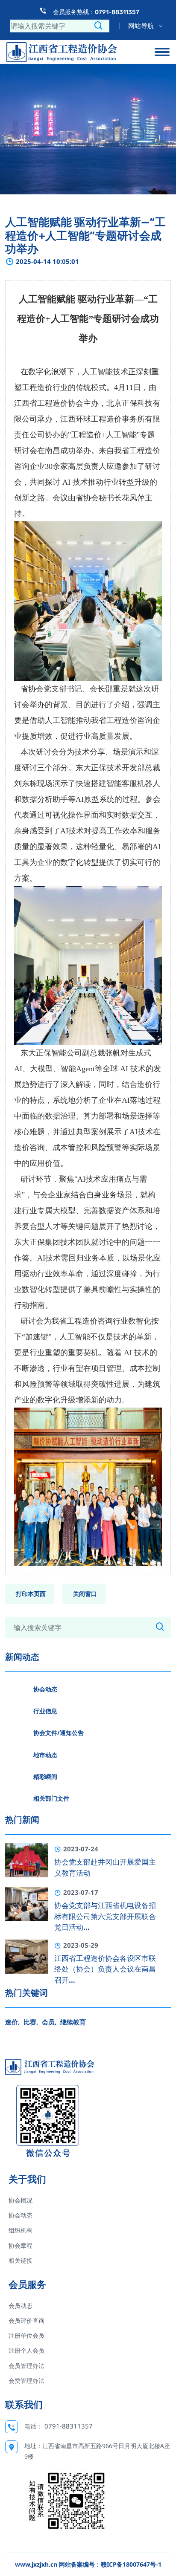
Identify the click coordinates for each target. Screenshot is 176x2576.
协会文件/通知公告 (59, 1733)
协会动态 (45, 1689)
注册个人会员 (26, 2350)
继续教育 (73, 2022)
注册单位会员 (26, 2335)
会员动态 (21, 2306)
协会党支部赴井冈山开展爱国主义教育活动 (105, 1868)
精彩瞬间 (45, 1777)
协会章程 (21, 2245)
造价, (12, 2022)
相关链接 (21, 2260)
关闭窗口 (85, 1594)
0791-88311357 (69, 2426)
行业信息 (45, 1711)
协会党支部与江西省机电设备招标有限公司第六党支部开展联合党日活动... (105, 1916)
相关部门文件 (51, 1798)
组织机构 (21, 2230)
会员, (49, 2022)
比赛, (31, 2022)
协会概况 (21, 2200)
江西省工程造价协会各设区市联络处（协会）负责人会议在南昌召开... (105, 1969)
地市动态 (45, 1755)
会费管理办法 (26, 2381)
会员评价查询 (26, 2320)
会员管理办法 (26, 2366)
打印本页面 (31, 1594)
